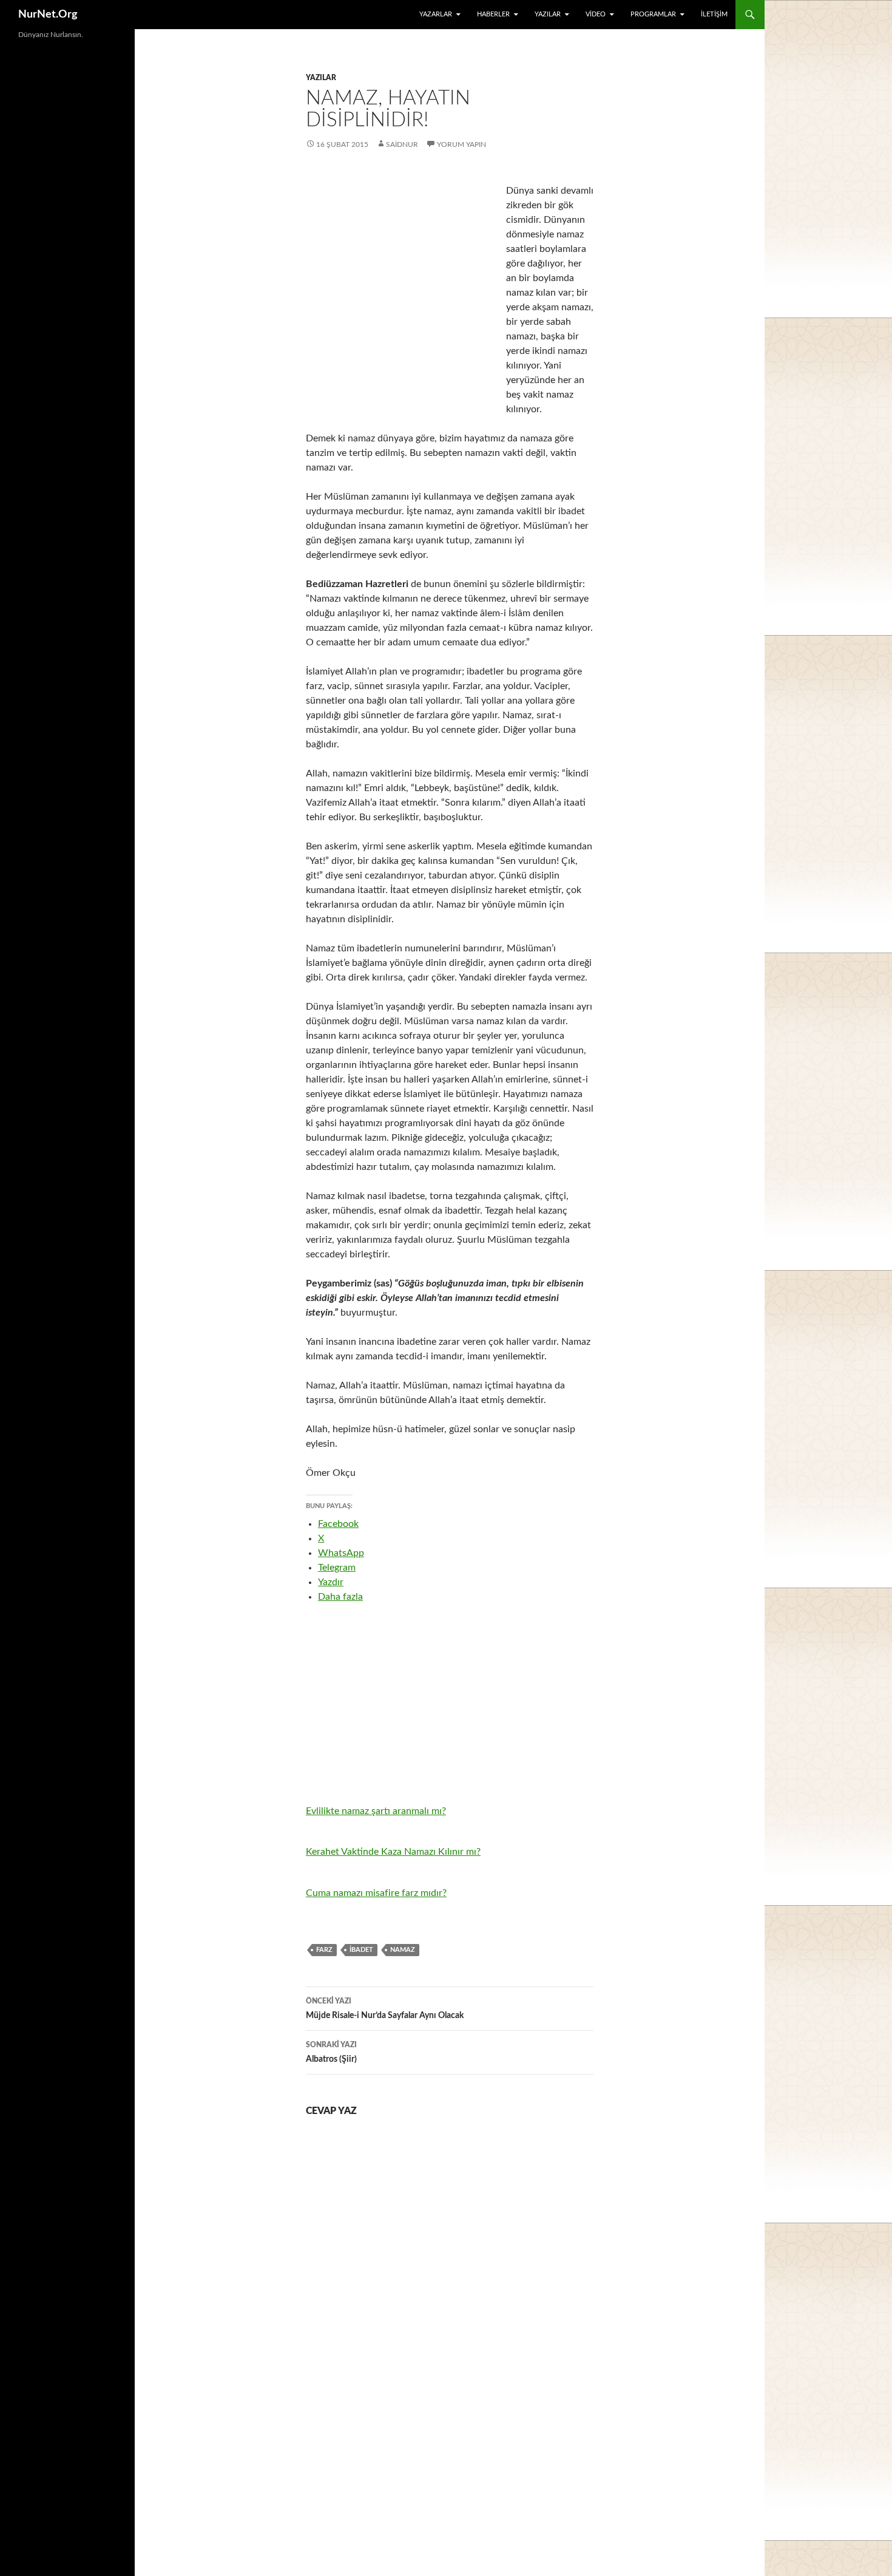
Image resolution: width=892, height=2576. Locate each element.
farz (324, 1950)
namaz (403, 1950)
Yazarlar (436, 14)
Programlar (653, 14)
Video (596, 14)
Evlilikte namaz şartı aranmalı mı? (376, 1811)
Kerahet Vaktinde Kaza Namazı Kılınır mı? (393, 1852)
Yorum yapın (461, 144)
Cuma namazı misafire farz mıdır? (376, 1893)
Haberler (493, 14)
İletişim (714, 14)
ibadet (361, 1950)
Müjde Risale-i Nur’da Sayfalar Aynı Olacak (385, 2009)
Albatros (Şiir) (331, 2052)
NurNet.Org (48, 15)
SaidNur (402, 144)
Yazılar (548, 14)
